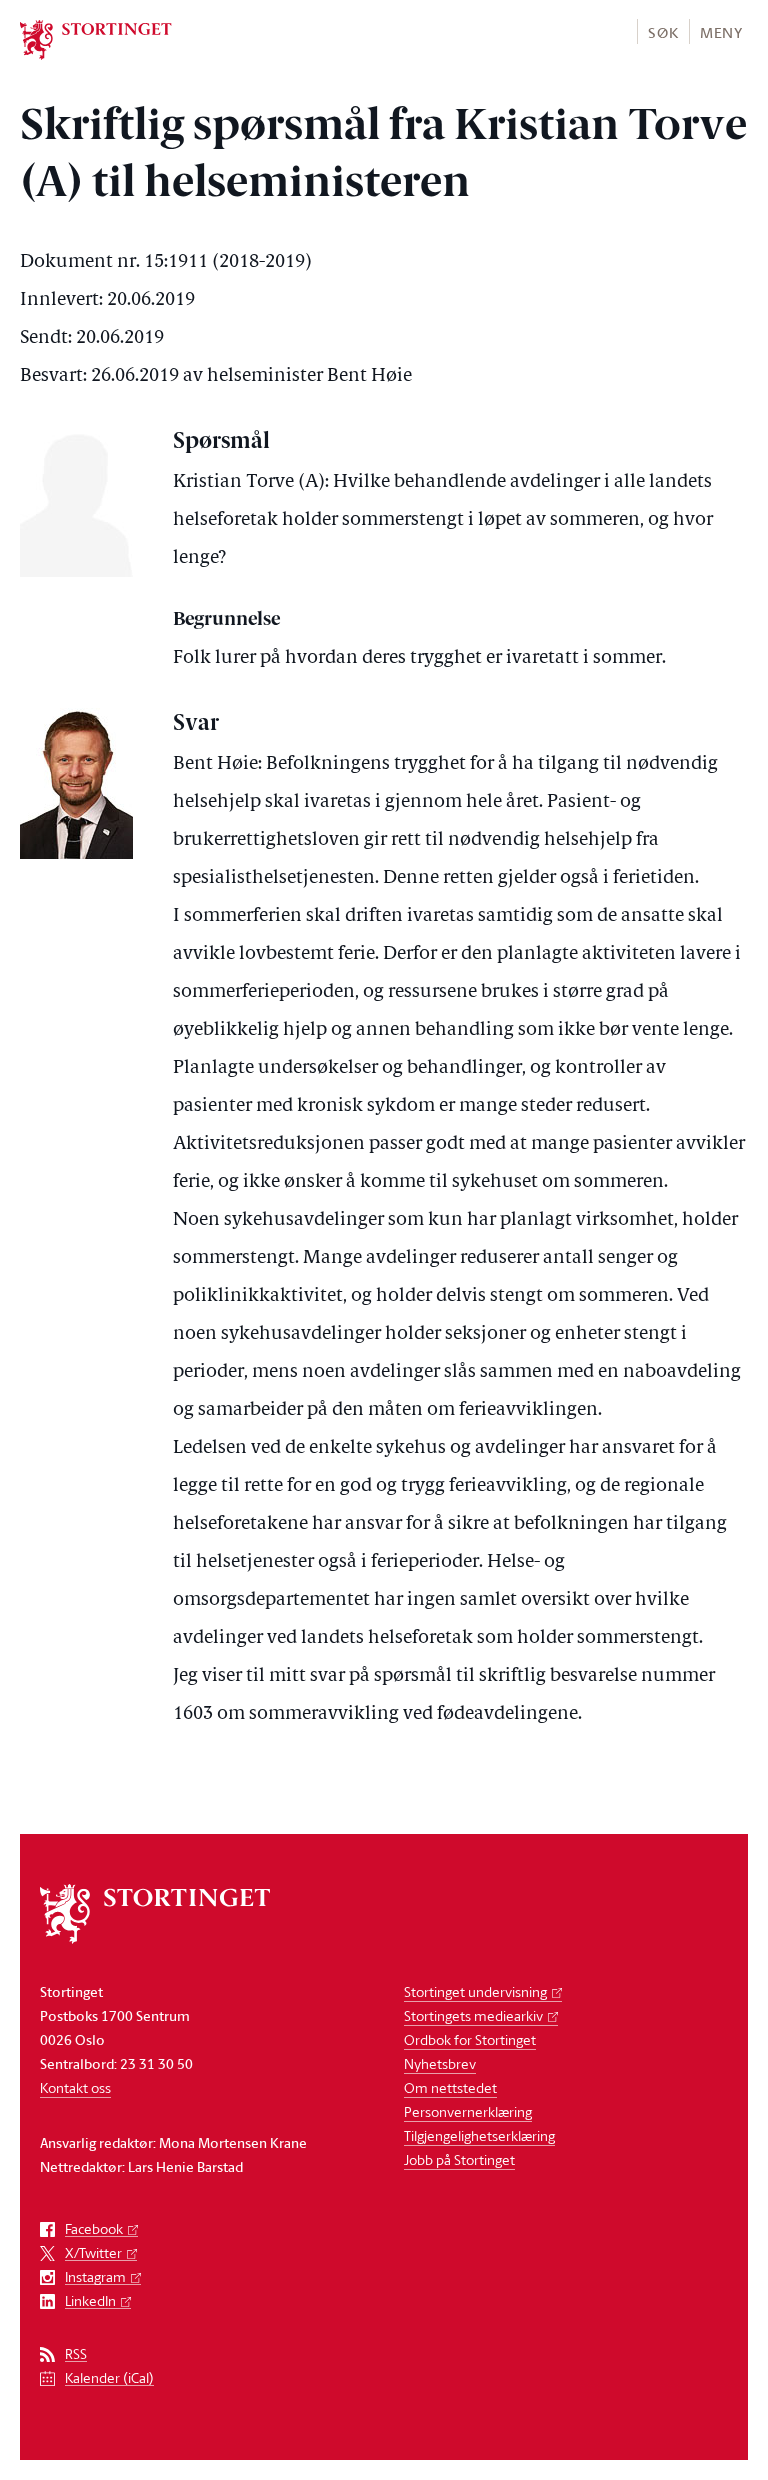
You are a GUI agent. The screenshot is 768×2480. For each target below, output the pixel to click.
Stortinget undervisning (475, 1991)
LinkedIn (90, 2301)
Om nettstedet (450, 2087)
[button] (662, 31)
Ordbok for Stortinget (470, 2039)
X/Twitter (93, 2253)
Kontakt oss (75, 2087)
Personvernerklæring (468, 2111)
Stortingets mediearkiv (473, 2015)
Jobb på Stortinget (459, 2159)
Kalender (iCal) (109, 2378)
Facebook (94, 2229)
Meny (721, 32)
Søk (663, 32)
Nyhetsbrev (440, 2063)
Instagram (95, 2277)
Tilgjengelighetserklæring (479, 2135)
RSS (76, 2354)
